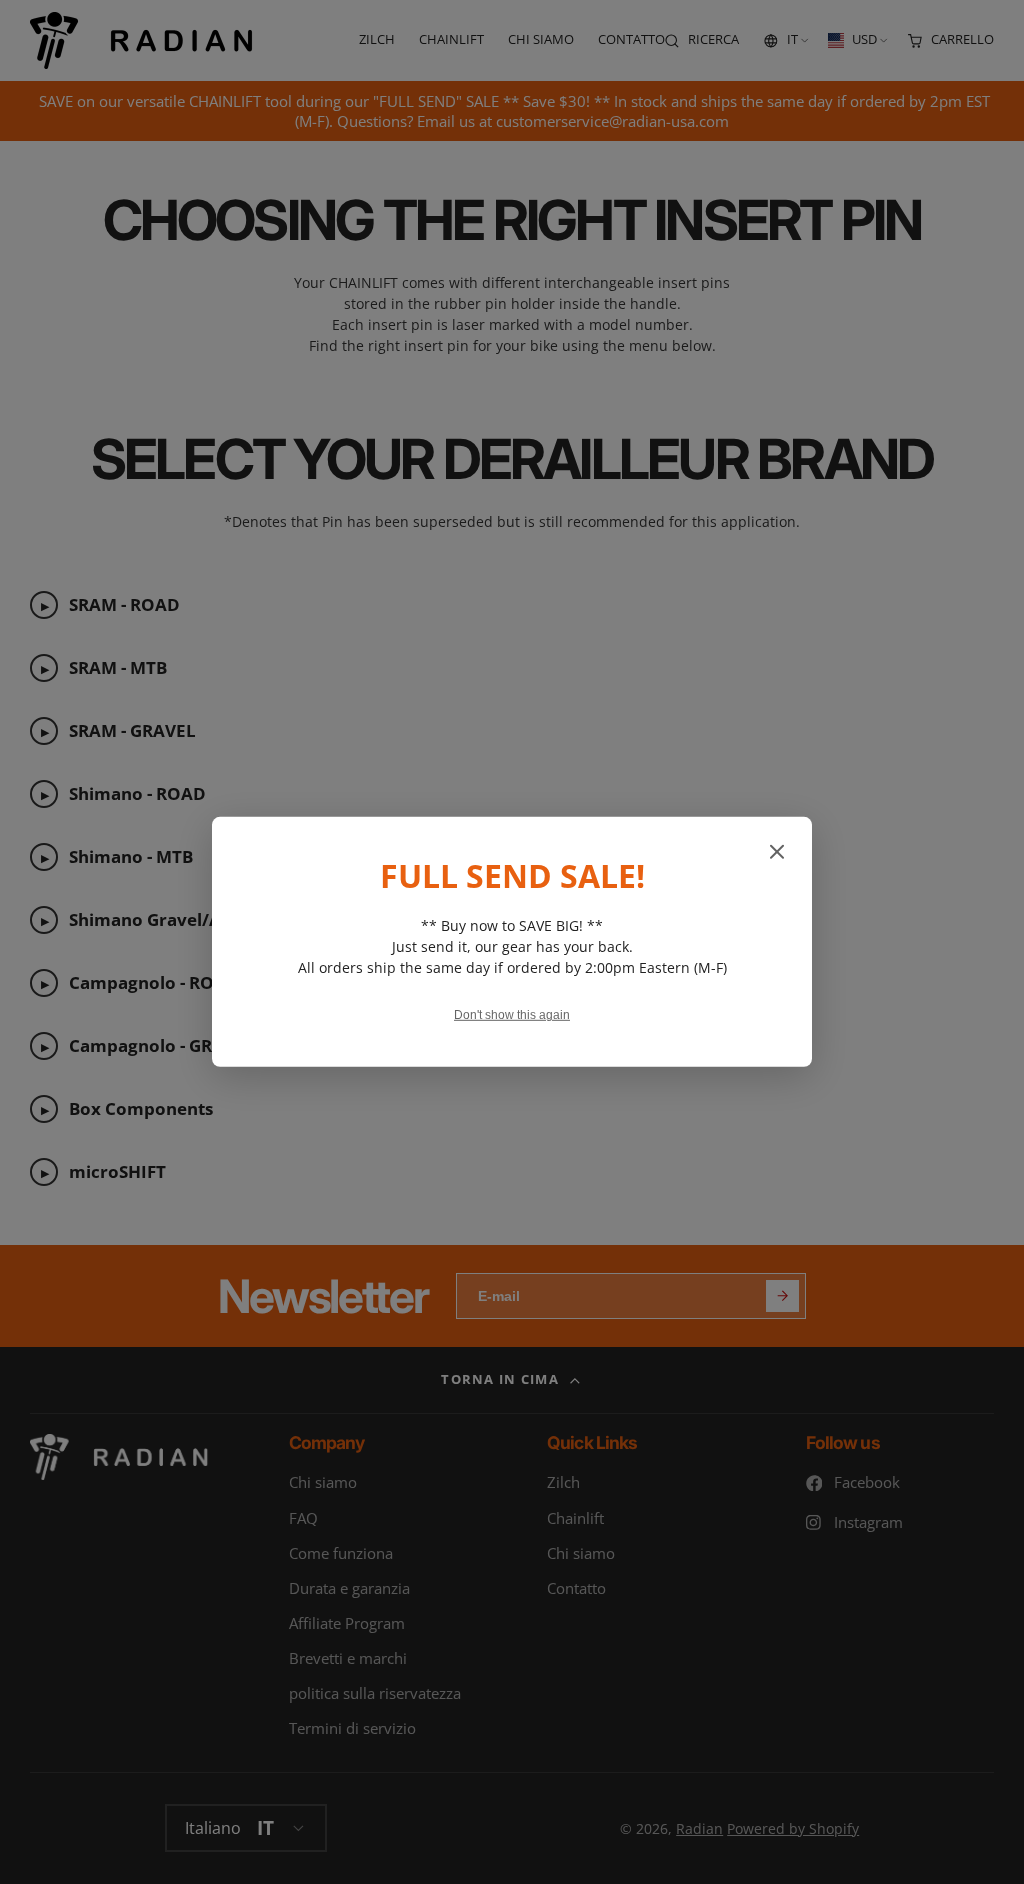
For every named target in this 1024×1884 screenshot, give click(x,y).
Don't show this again (512, 1015)
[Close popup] (777, 853)
